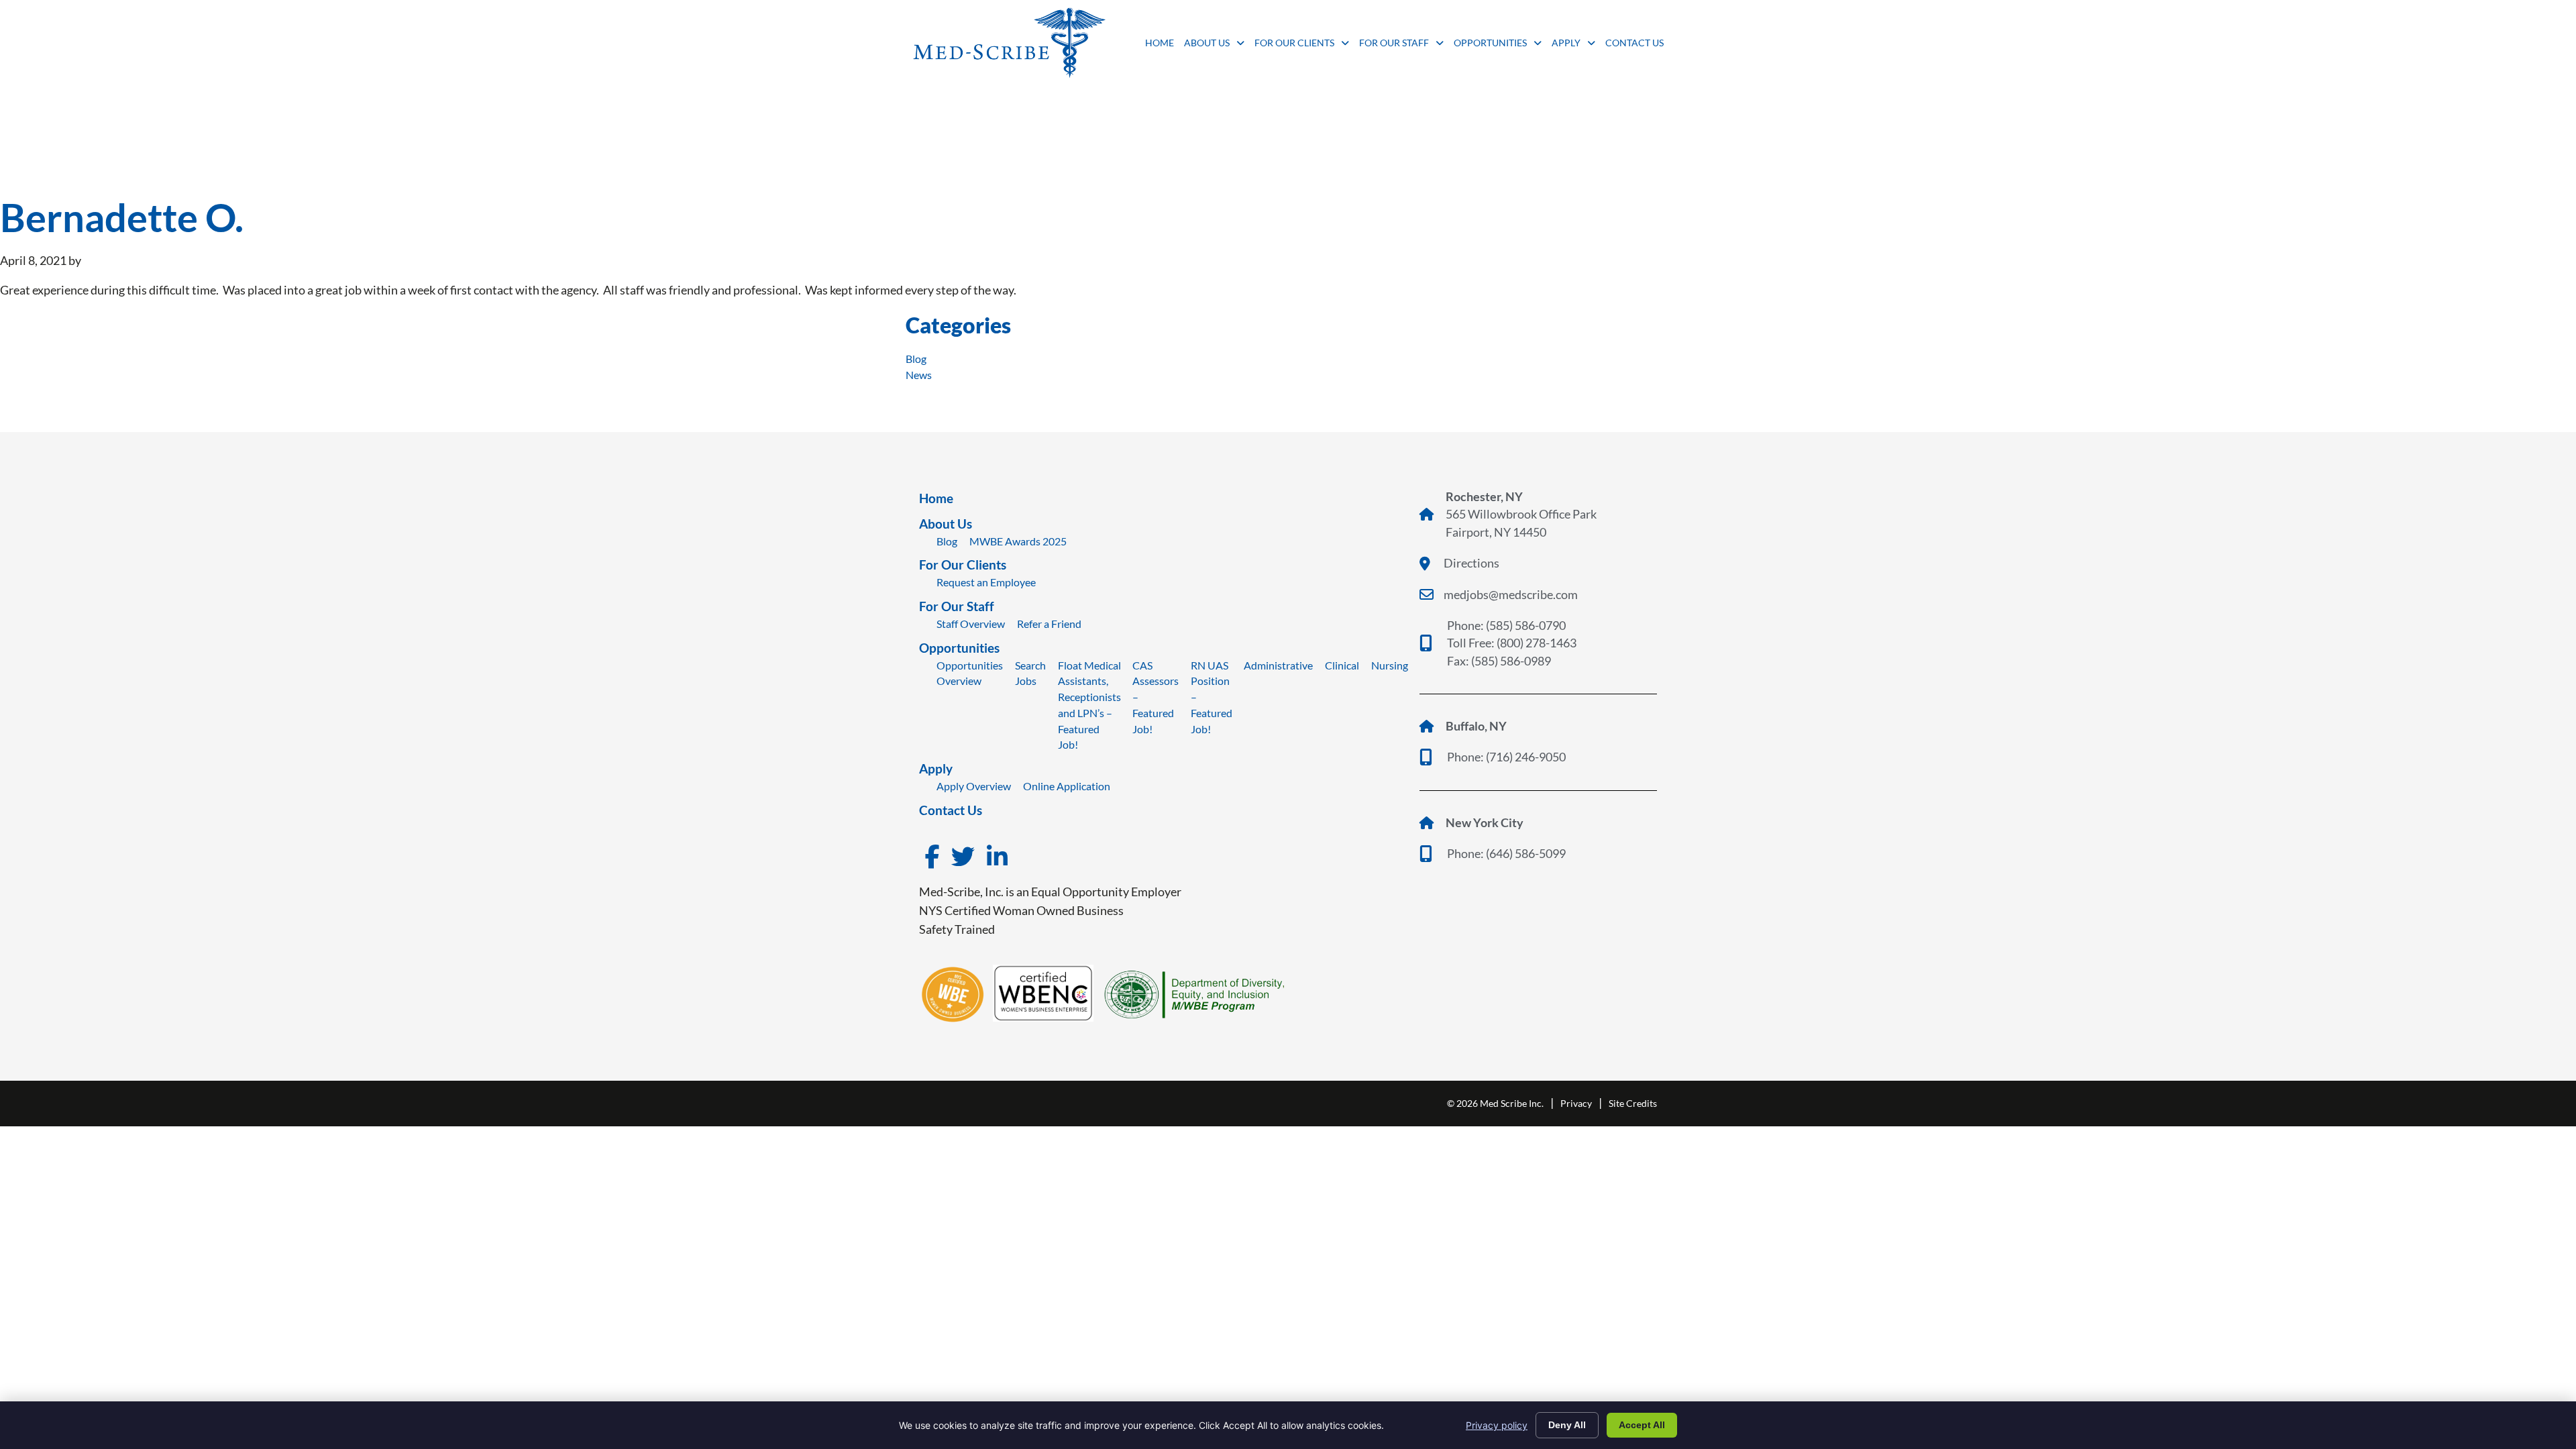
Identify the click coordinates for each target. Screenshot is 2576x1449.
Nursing (1390, 665)
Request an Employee (986, 582)
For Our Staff (1401, 46)
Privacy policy (1497, 1425)
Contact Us (1634, 46)
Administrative (1278, 665)
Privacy (1576, 1103)
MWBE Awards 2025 (1018, 541)
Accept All (1642, 1425)
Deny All (1567, 1425)
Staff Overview (971, 624)
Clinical (1342, 665)
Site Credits (1633, 1103)
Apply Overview (974, 786)
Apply (1573, 46)
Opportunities (1498, 46)
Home (1160, 46)
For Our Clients (1302, 46)
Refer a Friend (1049, 624)
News (919, 375)
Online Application (1067, 786)
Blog (916, 359)
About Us (1214, 46)
